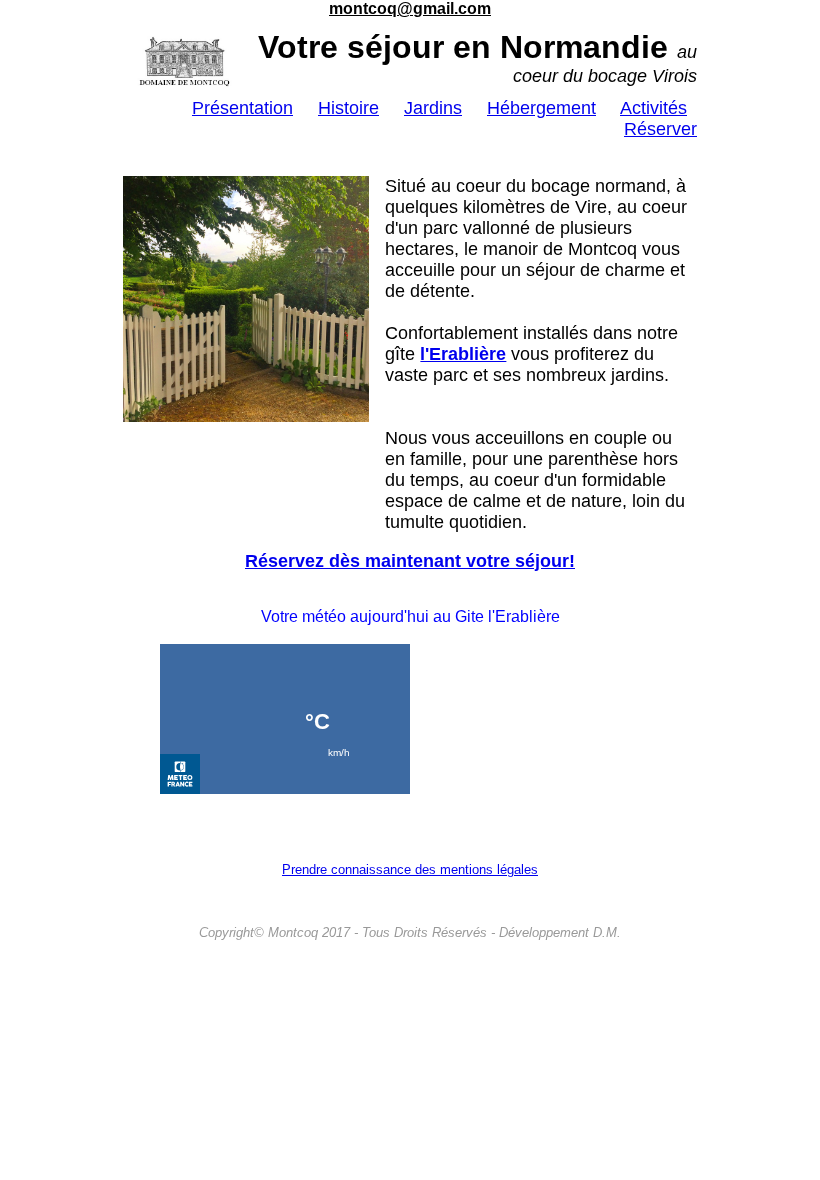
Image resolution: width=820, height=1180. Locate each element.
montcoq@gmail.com (410, 8)
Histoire (348, 108)
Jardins (433, 108)
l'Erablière (463, 354)
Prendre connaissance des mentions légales (410, 869)
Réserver (660, 129)
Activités (653, 108)
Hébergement (541, 108)
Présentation (242, 108)
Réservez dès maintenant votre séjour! (410, 561)
